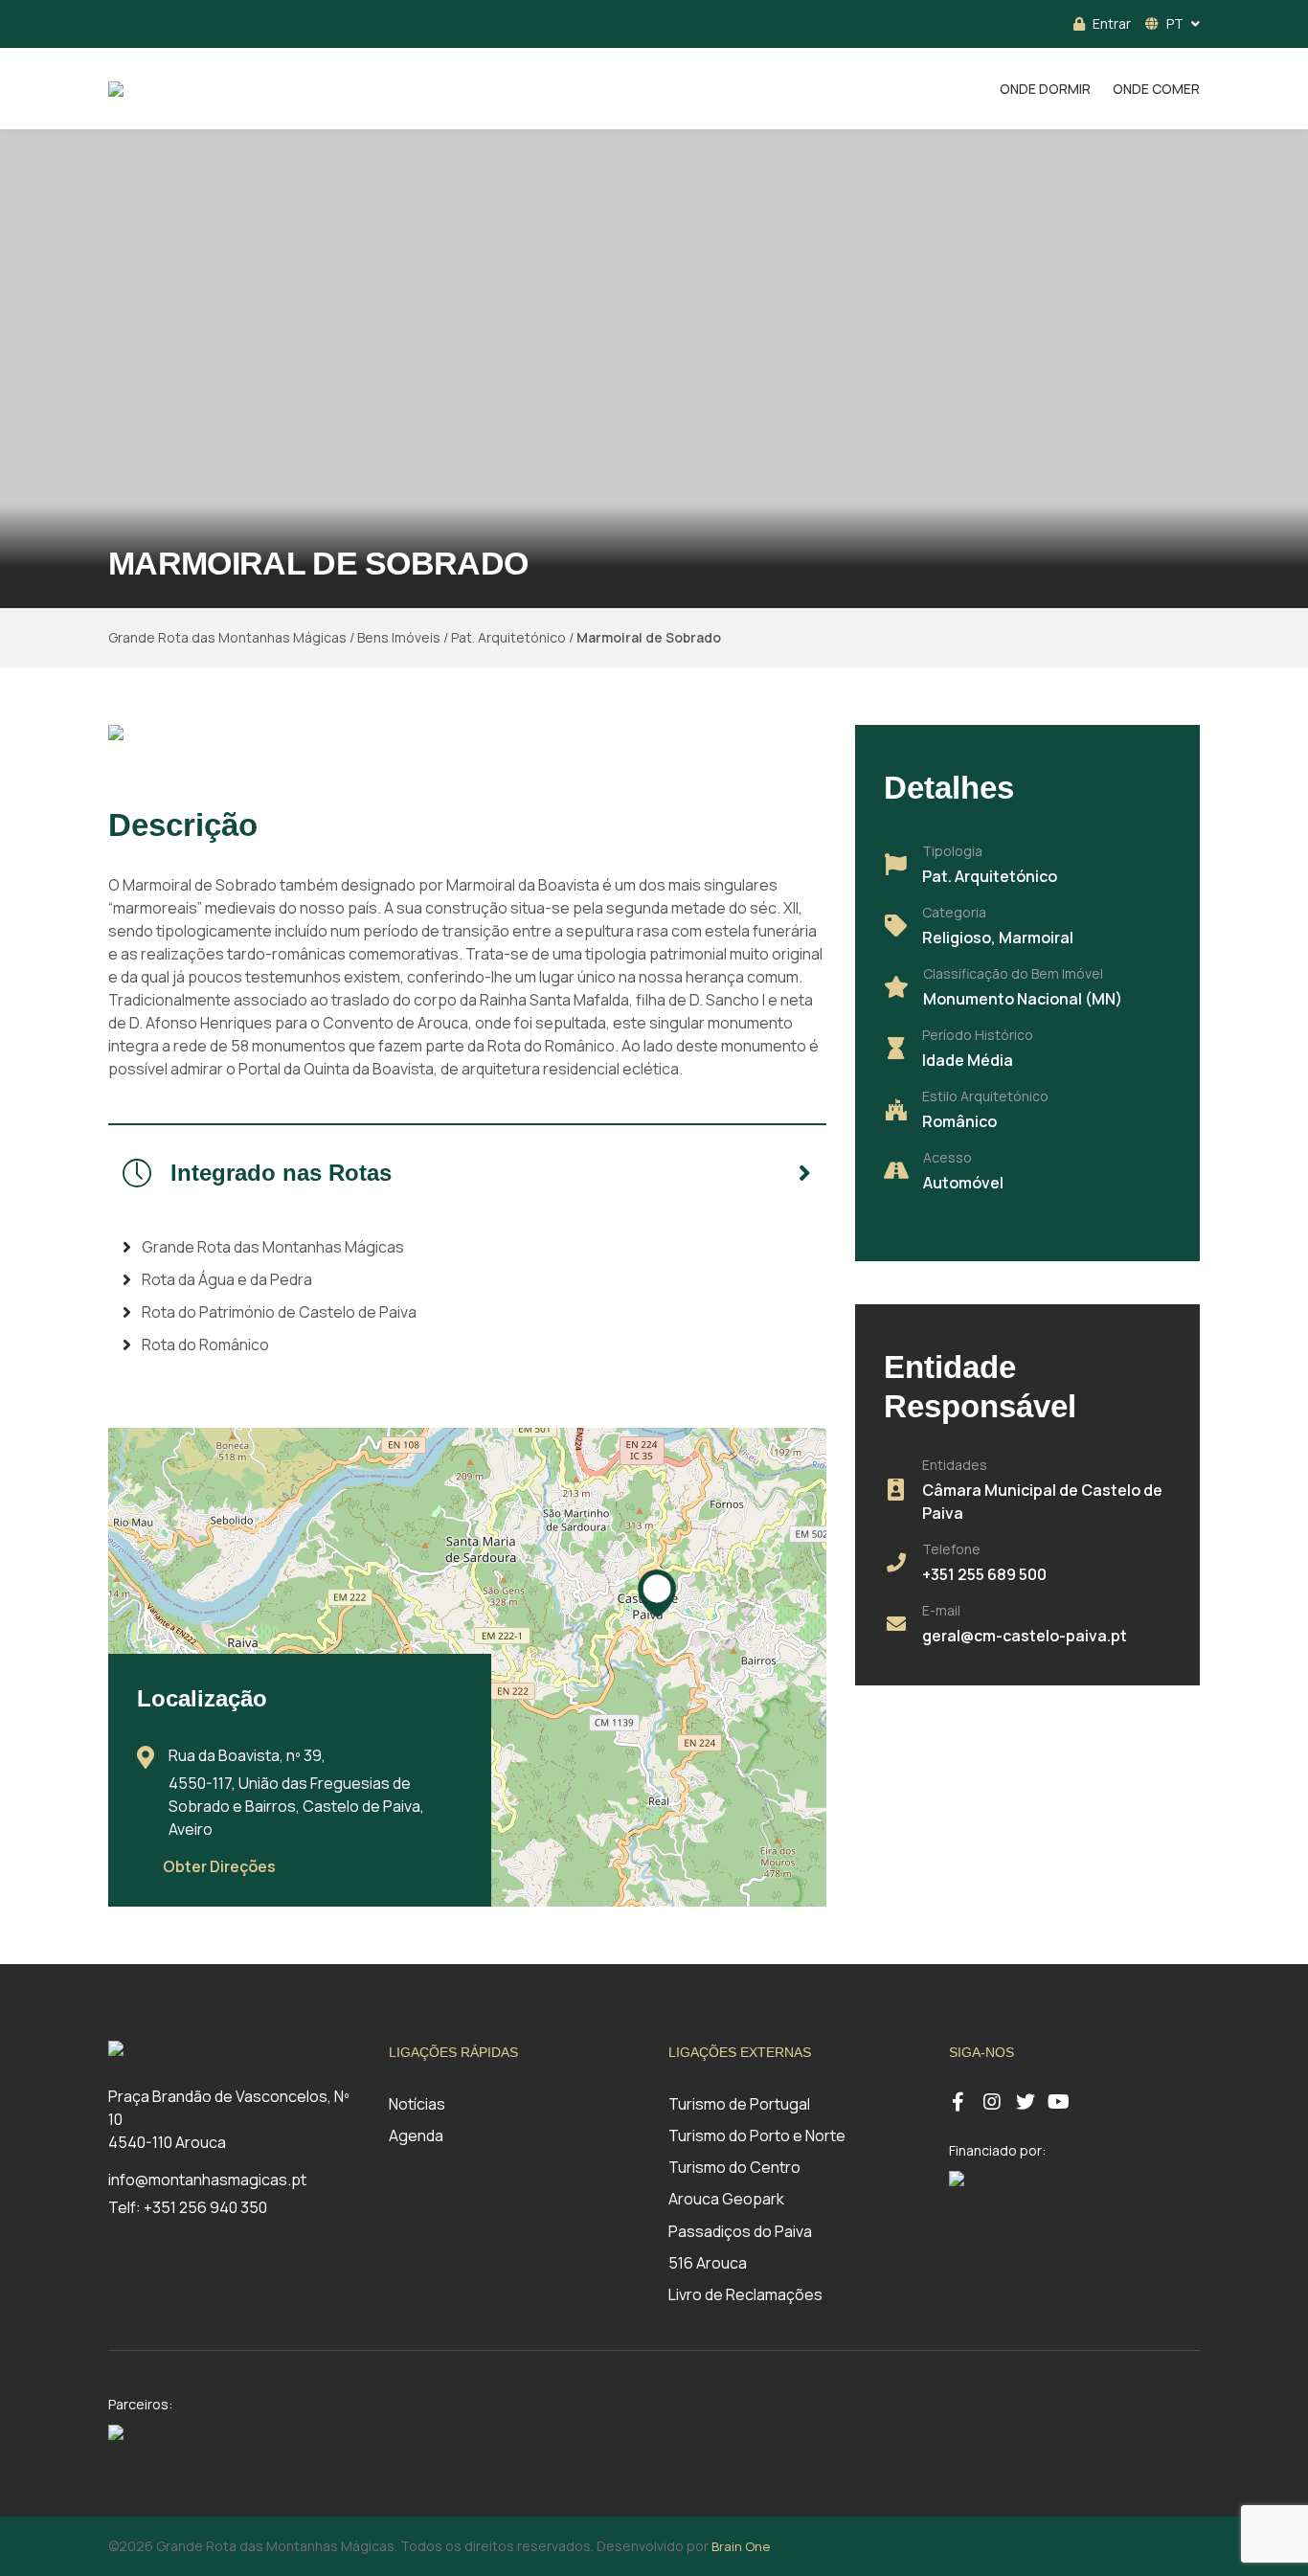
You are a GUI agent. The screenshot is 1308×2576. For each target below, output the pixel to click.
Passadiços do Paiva (740, 2231)
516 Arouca (708, 2263)
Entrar (1112, 23)
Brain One (741, 2546)
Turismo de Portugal (739, 2104)
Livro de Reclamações (745, 2294)
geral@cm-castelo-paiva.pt (1025, 1636)
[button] (657, 1593)
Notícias (417, 2104)
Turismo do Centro (734, 2167)
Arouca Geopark (726, 2199)
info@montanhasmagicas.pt (207, 2180)
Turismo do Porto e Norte (757, 2135)
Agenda (416, 2135)
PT (1175, 23)
